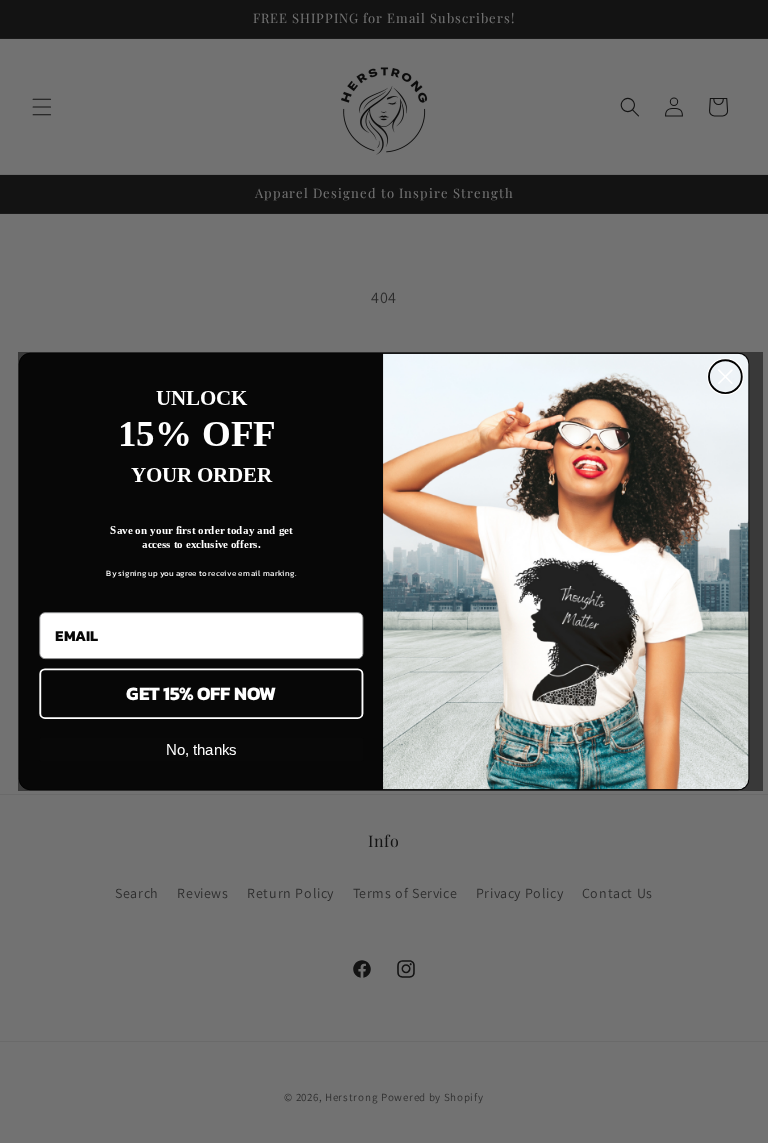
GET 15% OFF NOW (201, 694)
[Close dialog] (725, 376)
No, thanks (201, 749)
